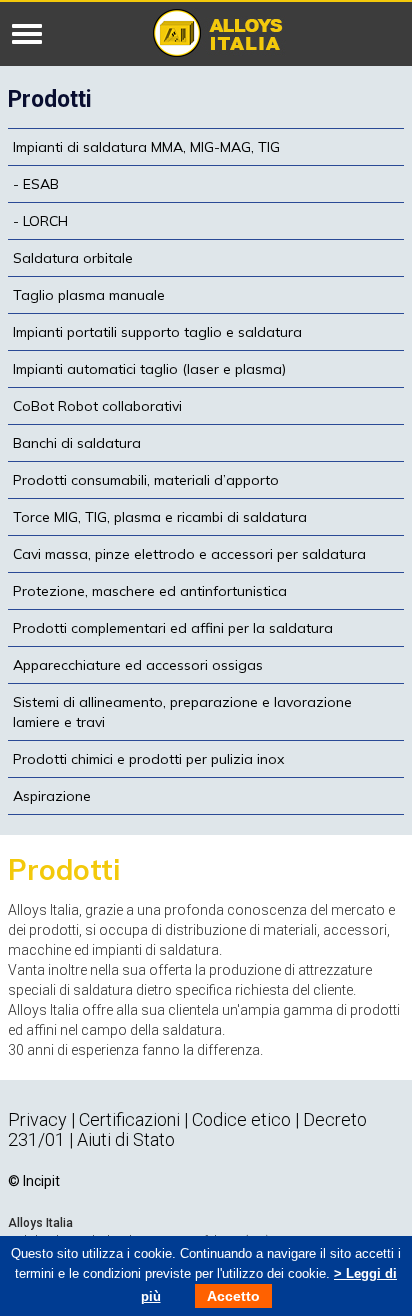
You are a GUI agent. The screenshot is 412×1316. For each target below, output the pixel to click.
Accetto (233, 1296)
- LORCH (40, 221)
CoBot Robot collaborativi (97, 406)
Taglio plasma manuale (89, 295)
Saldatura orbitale (73, 258)
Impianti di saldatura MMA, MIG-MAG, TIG (146, 147)
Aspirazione (52, 796)
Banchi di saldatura (77, 443)
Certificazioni (131, 1119)
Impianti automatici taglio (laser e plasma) (149, 369)
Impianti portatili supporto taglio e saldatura (157, 332)
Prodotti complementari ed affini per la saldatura (173, 628)
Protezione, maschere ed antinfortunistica (150, 591)
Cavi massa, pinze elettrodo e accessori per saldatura (189, 554)
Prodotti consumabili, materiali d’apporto (146, 480)
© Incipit (34, 1181)
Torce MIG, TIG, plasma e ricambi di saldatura (160, 517)
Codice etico (241, 1119)
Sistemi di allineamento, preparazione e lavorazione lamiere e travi (182, 712)
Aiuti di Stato (126, 1139)
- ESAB (36, 184)
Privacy (37, 1119)
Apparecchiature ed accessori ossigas (138, 665)
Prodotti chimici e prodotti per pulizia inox (148, 759)
